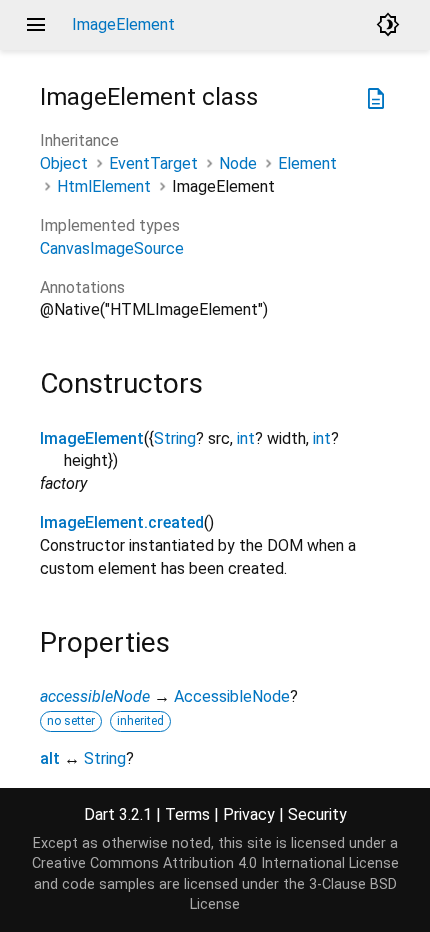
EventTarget (153, 163)
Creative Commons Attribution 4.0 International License (215, 863)
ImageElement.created (122, 522)
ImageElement (92, 438)
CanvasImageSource (112, 248)
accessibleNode (95, 696)
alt (50, 758)
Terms (187, 814)
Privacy (249, 814)
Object (64, 163)
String (175, 438)
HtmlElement (104, 186)
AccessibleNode (232, 696)
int (246, 438)
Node (238, 163)
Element (307, 163)
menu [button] (36, 25)
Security (317, 814)
